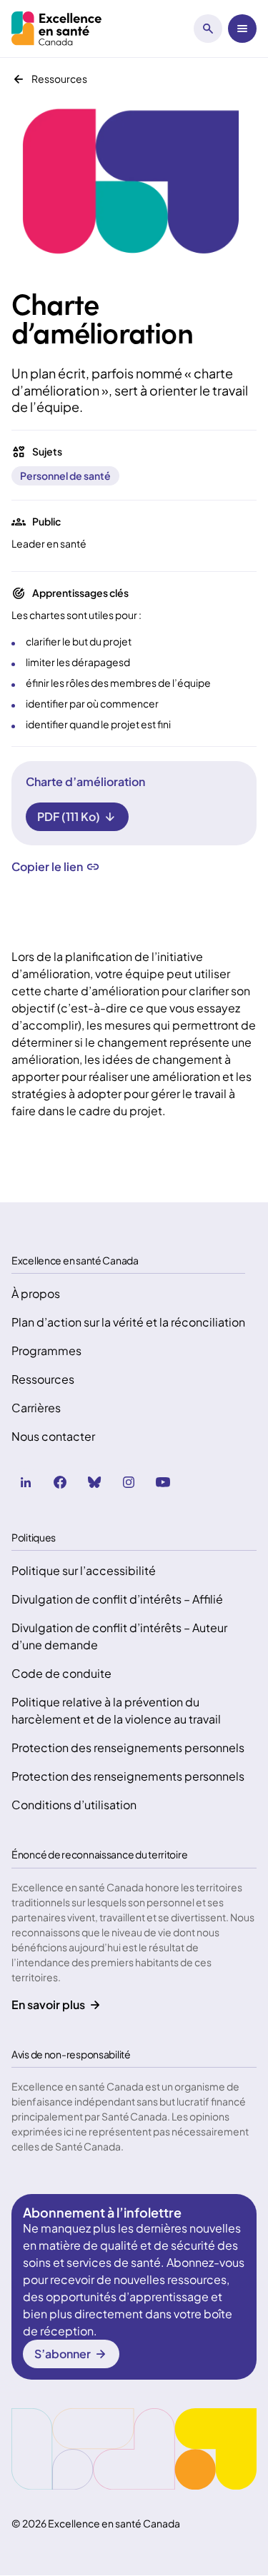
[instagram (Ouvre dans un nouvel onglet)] (129, 1482)
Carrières (36, 1408)
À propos (36, 1293)
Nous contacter (53, 1436)
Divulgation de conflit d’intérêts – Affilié (117, 1599)
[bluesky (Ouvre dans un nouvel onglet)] (94, 1482)
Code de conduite (61, 1673)
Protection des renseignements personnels (128, 1747)
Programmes (46, 1350)
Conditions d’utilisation (74, 1805)
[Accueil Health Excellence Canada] (58, 29)
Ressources (43, 1379)
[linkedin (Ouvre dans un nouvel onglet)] (26, 1482)
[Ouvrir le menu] (242, 29)
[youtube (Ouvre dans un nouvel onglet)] (163, 1482)
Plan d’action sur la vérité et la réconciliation (128, 1322)
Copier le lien (47, 867)
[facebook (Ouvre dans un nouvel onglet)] (60, 1482)
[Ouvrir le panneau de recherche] (208, 29)
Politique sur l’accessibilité (84, 1570)
